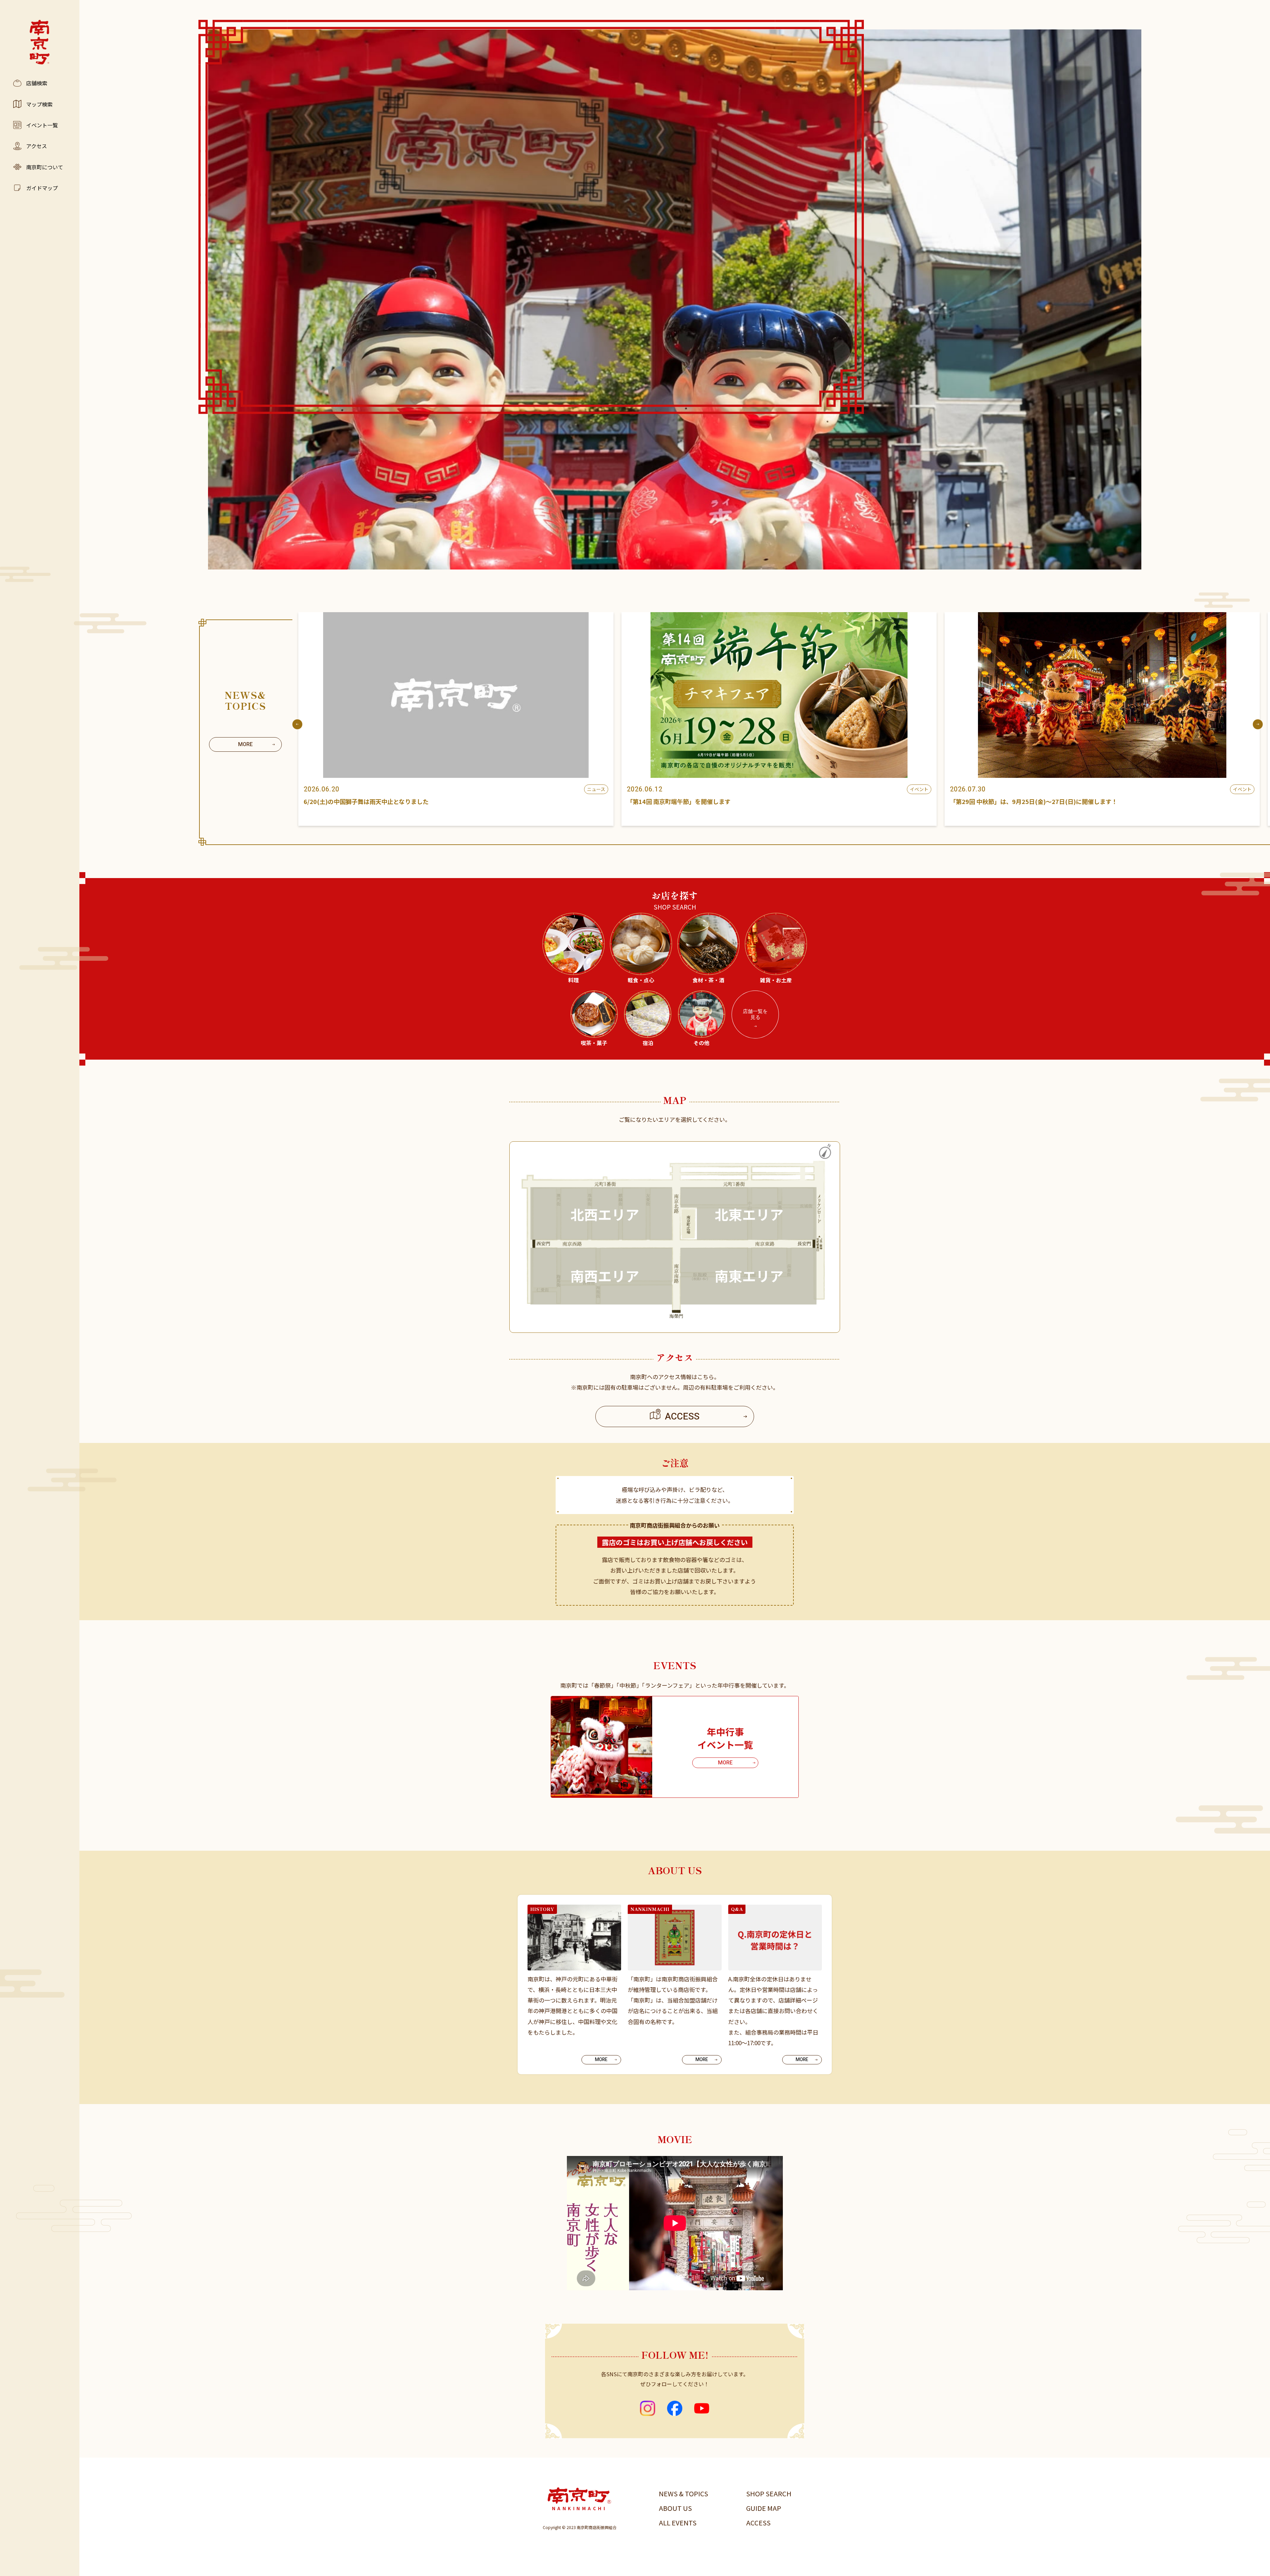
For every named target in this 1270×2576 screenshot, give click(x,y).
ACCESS (758, 2523)
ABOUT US (675, 2508)
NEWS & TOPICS (683, 2493)
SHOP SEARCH (769, 2493)
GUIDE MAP (764, 2508)
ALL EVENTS (678, 2523)
